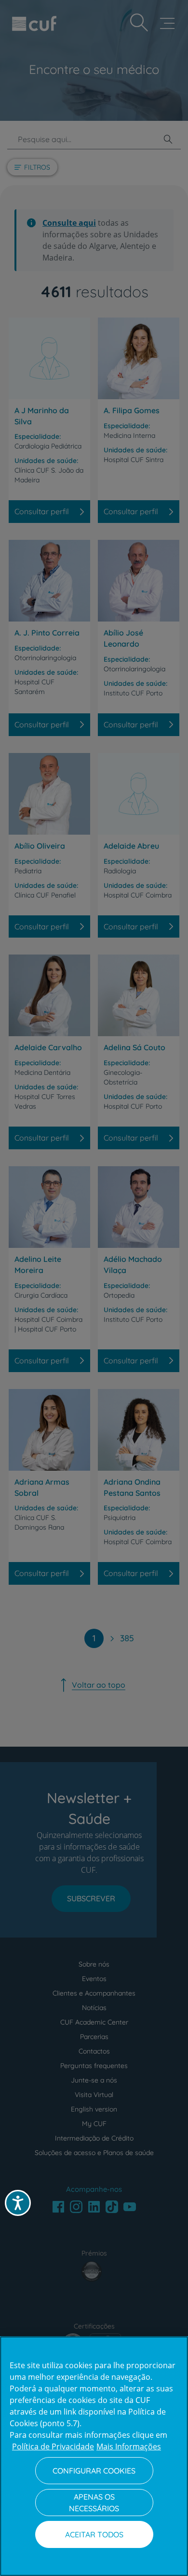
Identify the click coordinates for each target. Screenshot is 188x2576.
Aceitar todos (94, 2534)
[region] (94, 2456)
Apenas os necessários (94, 2503)
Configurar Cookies (94, 2471)
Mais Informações (129, 2446)
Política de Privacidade (53, 2446)
